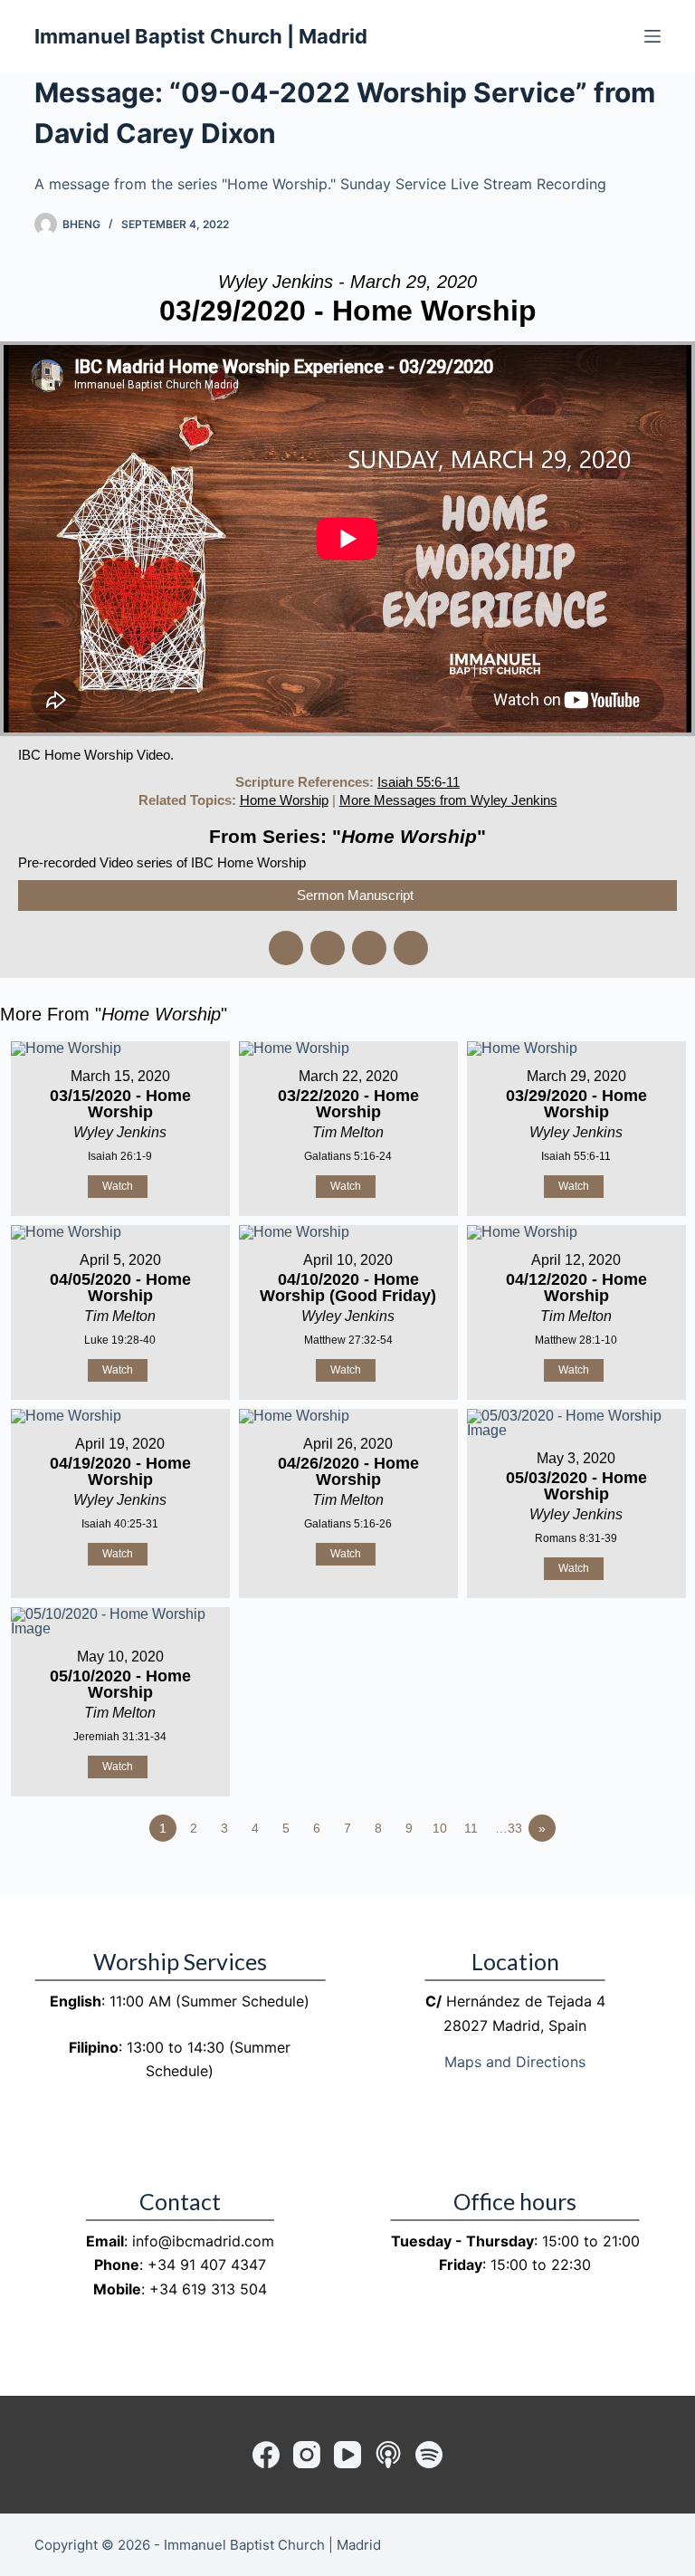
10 (440, 1828)
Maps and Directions (515, 2062)
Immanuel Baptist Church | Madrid (201, 36)
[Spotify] (429, 2455)
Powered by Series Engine (628, 1878)
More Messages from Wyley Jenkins (448, 800)
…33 (509, 1828)
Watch (118, 1186)
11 (471, 1828)
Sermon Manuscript (355, 895)
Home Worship (284, 800)
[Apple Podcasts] (388, 2455)
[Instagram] (307, 2455)
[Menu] (652, 36)
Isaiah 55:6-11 (419, 782)
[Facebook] (266, 2455)
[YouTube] (347, 2455)
